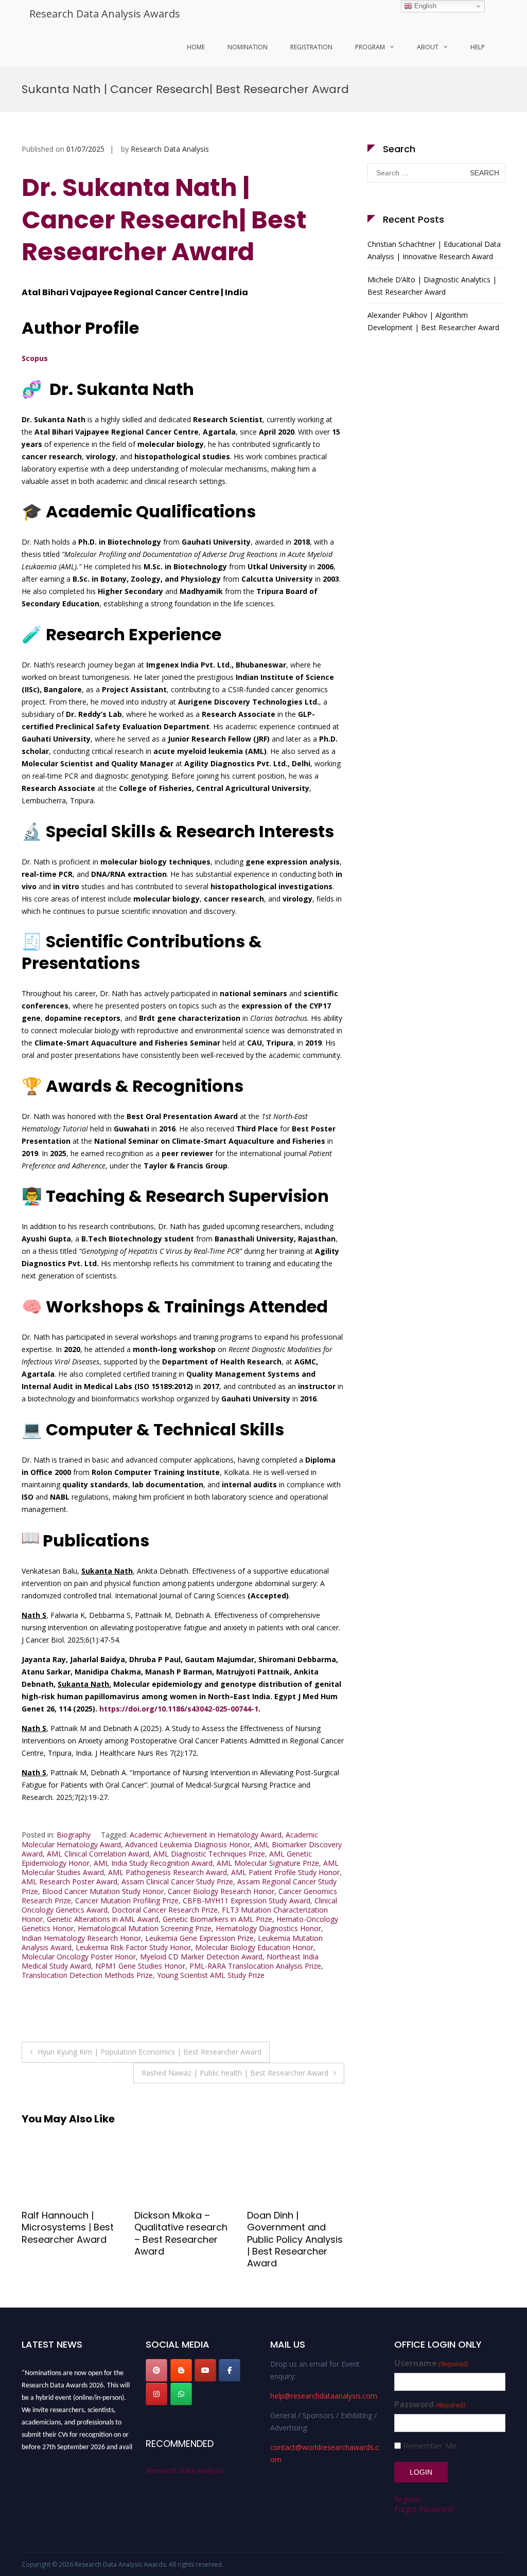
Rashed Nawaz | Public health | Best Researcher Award (235, 2073)
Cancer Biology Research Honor (221, 1891)
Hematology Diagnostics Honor (268, 1928)
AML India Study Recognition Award (153, 1863)
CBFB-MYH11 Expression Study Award (247, 1901)
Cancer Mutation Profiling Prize (127, 1901)
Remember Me (430, 2446)
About (428, 47)
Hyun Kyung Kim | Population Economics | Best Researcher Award (150, 2052)
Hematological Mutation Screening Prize (145, 1928)
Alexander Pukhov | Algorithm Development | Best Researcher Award (433, 321)
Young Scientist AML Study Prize (211, 1975)
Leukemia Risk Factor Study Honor (133, 1947)
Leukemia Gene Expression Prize (199, 1938)
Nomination (248, 47)
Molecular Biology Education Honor (254, 1947)
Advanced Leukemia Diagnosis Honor (188, 1844)
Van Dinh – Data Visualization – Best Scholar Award (291, 2227)
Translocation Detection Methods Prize (87, 1975)
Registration (311, 47)
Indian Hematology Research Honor (81, 1938)
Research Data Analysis (170, 149)
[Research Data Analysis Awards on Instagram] (156, 2394)
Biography (74, 1835)
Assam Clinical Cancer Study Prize (177, 1881)
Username (431, 2363)
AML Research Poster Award (69, 1881)
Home (196, 47)
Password (430, 2404)
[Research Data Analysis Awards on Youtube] (205, 2370)
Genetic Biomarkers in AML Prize (217, 1919)
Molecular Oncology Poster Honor (79, 1957)
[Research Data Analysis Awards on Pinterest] (156, 2370)
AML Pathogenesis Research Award (168, 1872)
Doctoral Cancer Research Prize (165, 1910)
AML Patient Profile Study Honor (285, 1872)
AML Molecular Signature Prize (268, 1863)
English (424, 6)
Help (478, 47)
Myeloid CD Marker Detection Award (201, 1957)
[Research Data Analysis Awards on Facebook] (230, 2370)
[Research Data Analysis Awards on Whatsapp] (181, 2394)
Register (408, 2499)
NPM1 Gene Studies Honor (140, 1966)
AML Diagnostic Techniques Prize (209, 1854)
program (370, 47)
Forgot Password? (425, 2509)
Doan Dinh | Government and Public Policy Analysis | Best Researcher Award (182, 2239)
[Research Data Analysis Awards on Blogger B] (181, 2370)
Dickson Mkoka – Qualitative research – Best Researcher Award (68, 2233)
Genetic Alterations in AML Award (103, 1919)
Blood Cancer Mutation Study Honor (103, 1891)
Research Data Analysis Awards (105, 14)
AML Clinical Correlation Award (98, 1854)
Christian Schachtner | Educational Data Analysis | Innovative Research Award (434, 250)
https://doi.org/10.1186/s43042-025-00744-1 (179, 1709)
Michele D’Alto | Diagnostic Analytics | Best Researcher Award (432, 286)
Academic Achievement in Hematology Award (206, 1835)
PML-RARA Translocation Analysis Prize (255, 1966)
